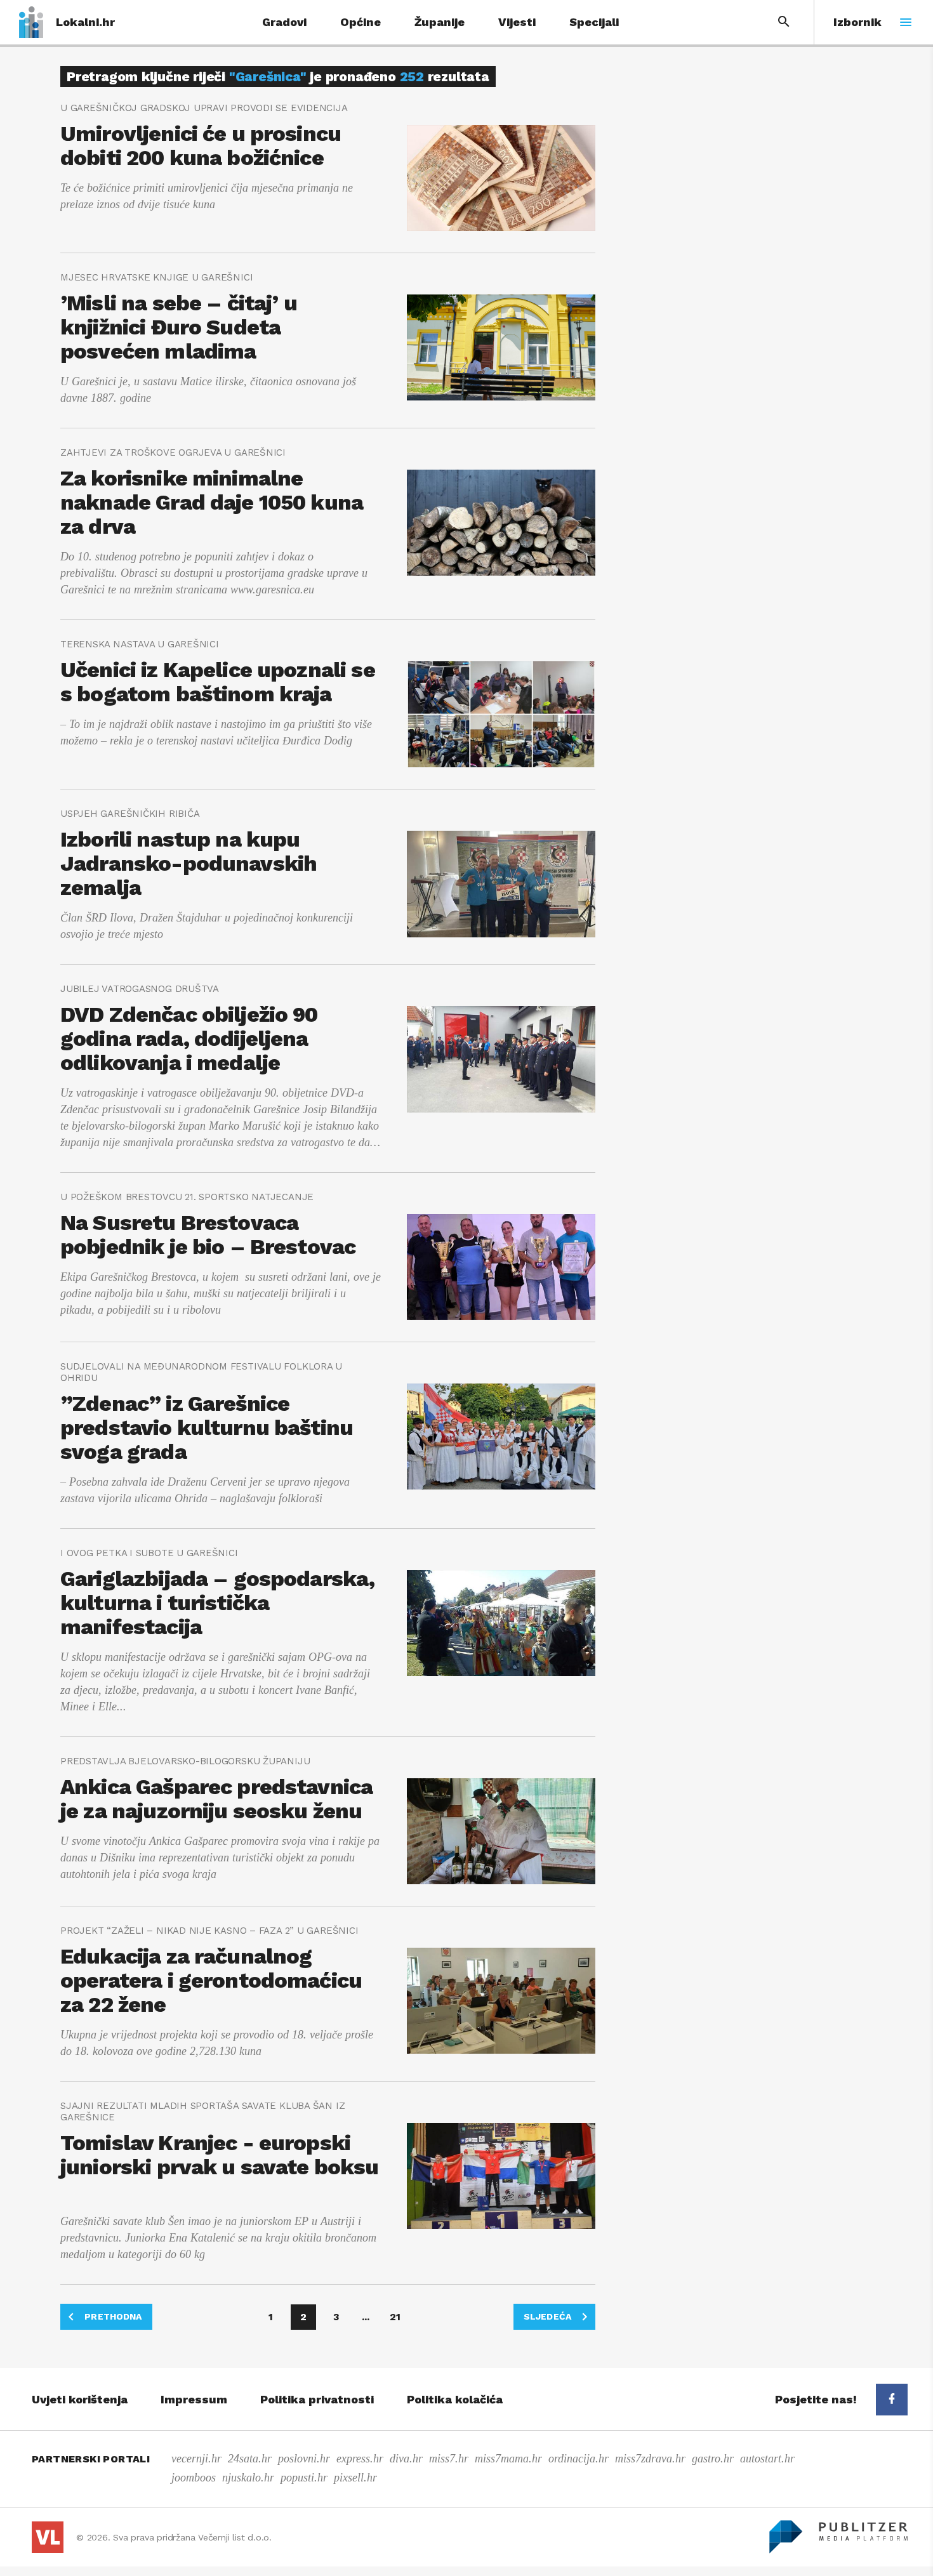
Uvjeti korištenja (80, 2399)
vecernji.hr (196, 2459)
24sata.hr (250, 2459)
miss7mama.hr (508, 2459)
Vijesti (517, 22)
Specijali (594, 22)
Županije (440, 22)
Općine (361, 22)
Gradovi (284, 22)
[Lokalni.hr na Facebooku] (892, 2400)
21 (395, 2317)
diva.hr (406, 2459)
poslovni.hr (304, 2459)
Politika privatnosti (317, 2399)
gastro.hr (713, 2459)
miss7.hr (449, 2459)
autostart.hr (767, 2459)
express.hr (360, 2459)
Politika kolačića (455, 2399)
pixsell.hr (355, 2478)
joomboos (194, 2478)
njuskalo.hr (248, 2478)
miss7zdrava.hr (650, 2459)
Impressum (194, 2399)
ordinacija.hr (579, 2459)
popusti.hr (304, 2478)
